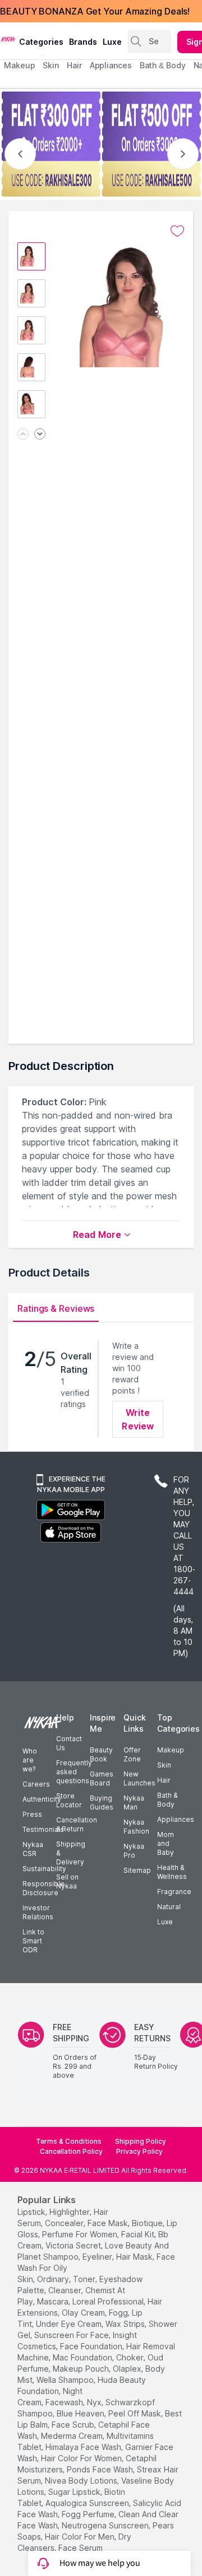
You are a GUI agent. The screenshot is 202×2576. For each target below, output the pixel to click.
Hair (164, 1780)
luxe (112, 42)
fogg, (119, 2313)
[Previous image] (23, 435)
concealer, (65, 2223)
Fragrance (174, 1892)
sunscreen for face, (72, 2335)
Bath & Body (167, 1800)
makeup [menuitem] (19, 65)
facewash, (65, 2402)
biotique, (148, 2223)
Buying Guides (102, 1803)
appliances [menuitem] (111, 65)
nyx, (95, 2402)
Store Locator (69, 1800)
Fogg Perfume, (89, 2514)
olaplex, (128, 2369)
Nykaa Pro (134, 1851)
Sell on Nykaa (67, 1881)
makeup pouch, (82, 2369)
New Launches (139, 1778)
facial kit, (139, 2234)
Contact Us (69, 1743)
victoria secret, (74, 2245)
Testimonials (43, 1829)
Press (32, 1814)
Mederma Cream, (73, 2436)
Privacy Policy (139, 2151)
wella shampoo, (66, 2380)
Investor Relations (38, 1912)
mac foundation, (83, 2357)
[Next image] (40, 435)
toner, (85, 2279)
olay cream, (84, 2313)
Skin (164, 1765)
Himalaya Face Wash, (84, 2447)
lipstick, (32, 2212)
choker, (131, 2357)
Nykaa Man (134, 1803)
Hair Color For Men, (81, 2537)
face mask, (109, 2223)
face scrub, (74, 2425)
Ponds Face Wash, (101, 2469)
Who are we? (30, 1760)
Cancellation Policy (71, 2151)
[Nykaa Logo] (8, 39)
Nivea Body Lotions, (82, 2481)
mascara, (54, 2301)
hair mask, (135, 2257)
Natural (169, 1907)
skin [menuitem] (51, 65)
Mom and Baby (166, 1843)
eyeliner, (98, 2257)
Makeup (171, 1750)
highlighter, (70, 2212)
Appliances (176, 1819)
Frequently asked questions (74, 1772)
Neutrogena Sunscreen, (106, 2525)
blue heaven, (81, 2413)
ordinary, (54, 2279)
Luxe (165, 1922)
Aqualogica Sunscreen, (88, 2503)
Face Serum (81, 2548)
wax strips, (126, 2324)
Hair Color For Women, (82, 2458)
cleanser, (66, 2290)
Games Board (102, 1778)
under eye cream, (70, 2324)
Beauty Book (101, 1754)
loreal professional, (109, 2301)
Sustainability (44, 1869)
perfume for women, (81, 2234)
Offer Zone (132, 1754)
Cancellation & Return (77, 1824)
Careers (36, 1784)
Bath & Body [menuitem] (163, 65)
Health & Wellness (172, 1872)
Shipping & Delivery (71, 1853)
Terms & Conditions (69, 2141)
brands (83, 42)
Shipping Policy (141, 2141)
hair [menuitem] (74, 65)
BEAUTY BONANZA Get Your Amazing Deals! (95, 11)
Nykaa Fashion (136, 1827)
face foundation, (92, 2346)
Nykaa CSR (33, 1849)
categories (41, 42)
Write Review (138, 1419)
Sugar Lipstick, (75, 2492)
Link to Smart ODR (33, 1941)
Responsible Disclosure (43, 1888)
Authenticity (42, 1799)
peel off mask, (136, 2413)
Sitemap (137, 1870)
